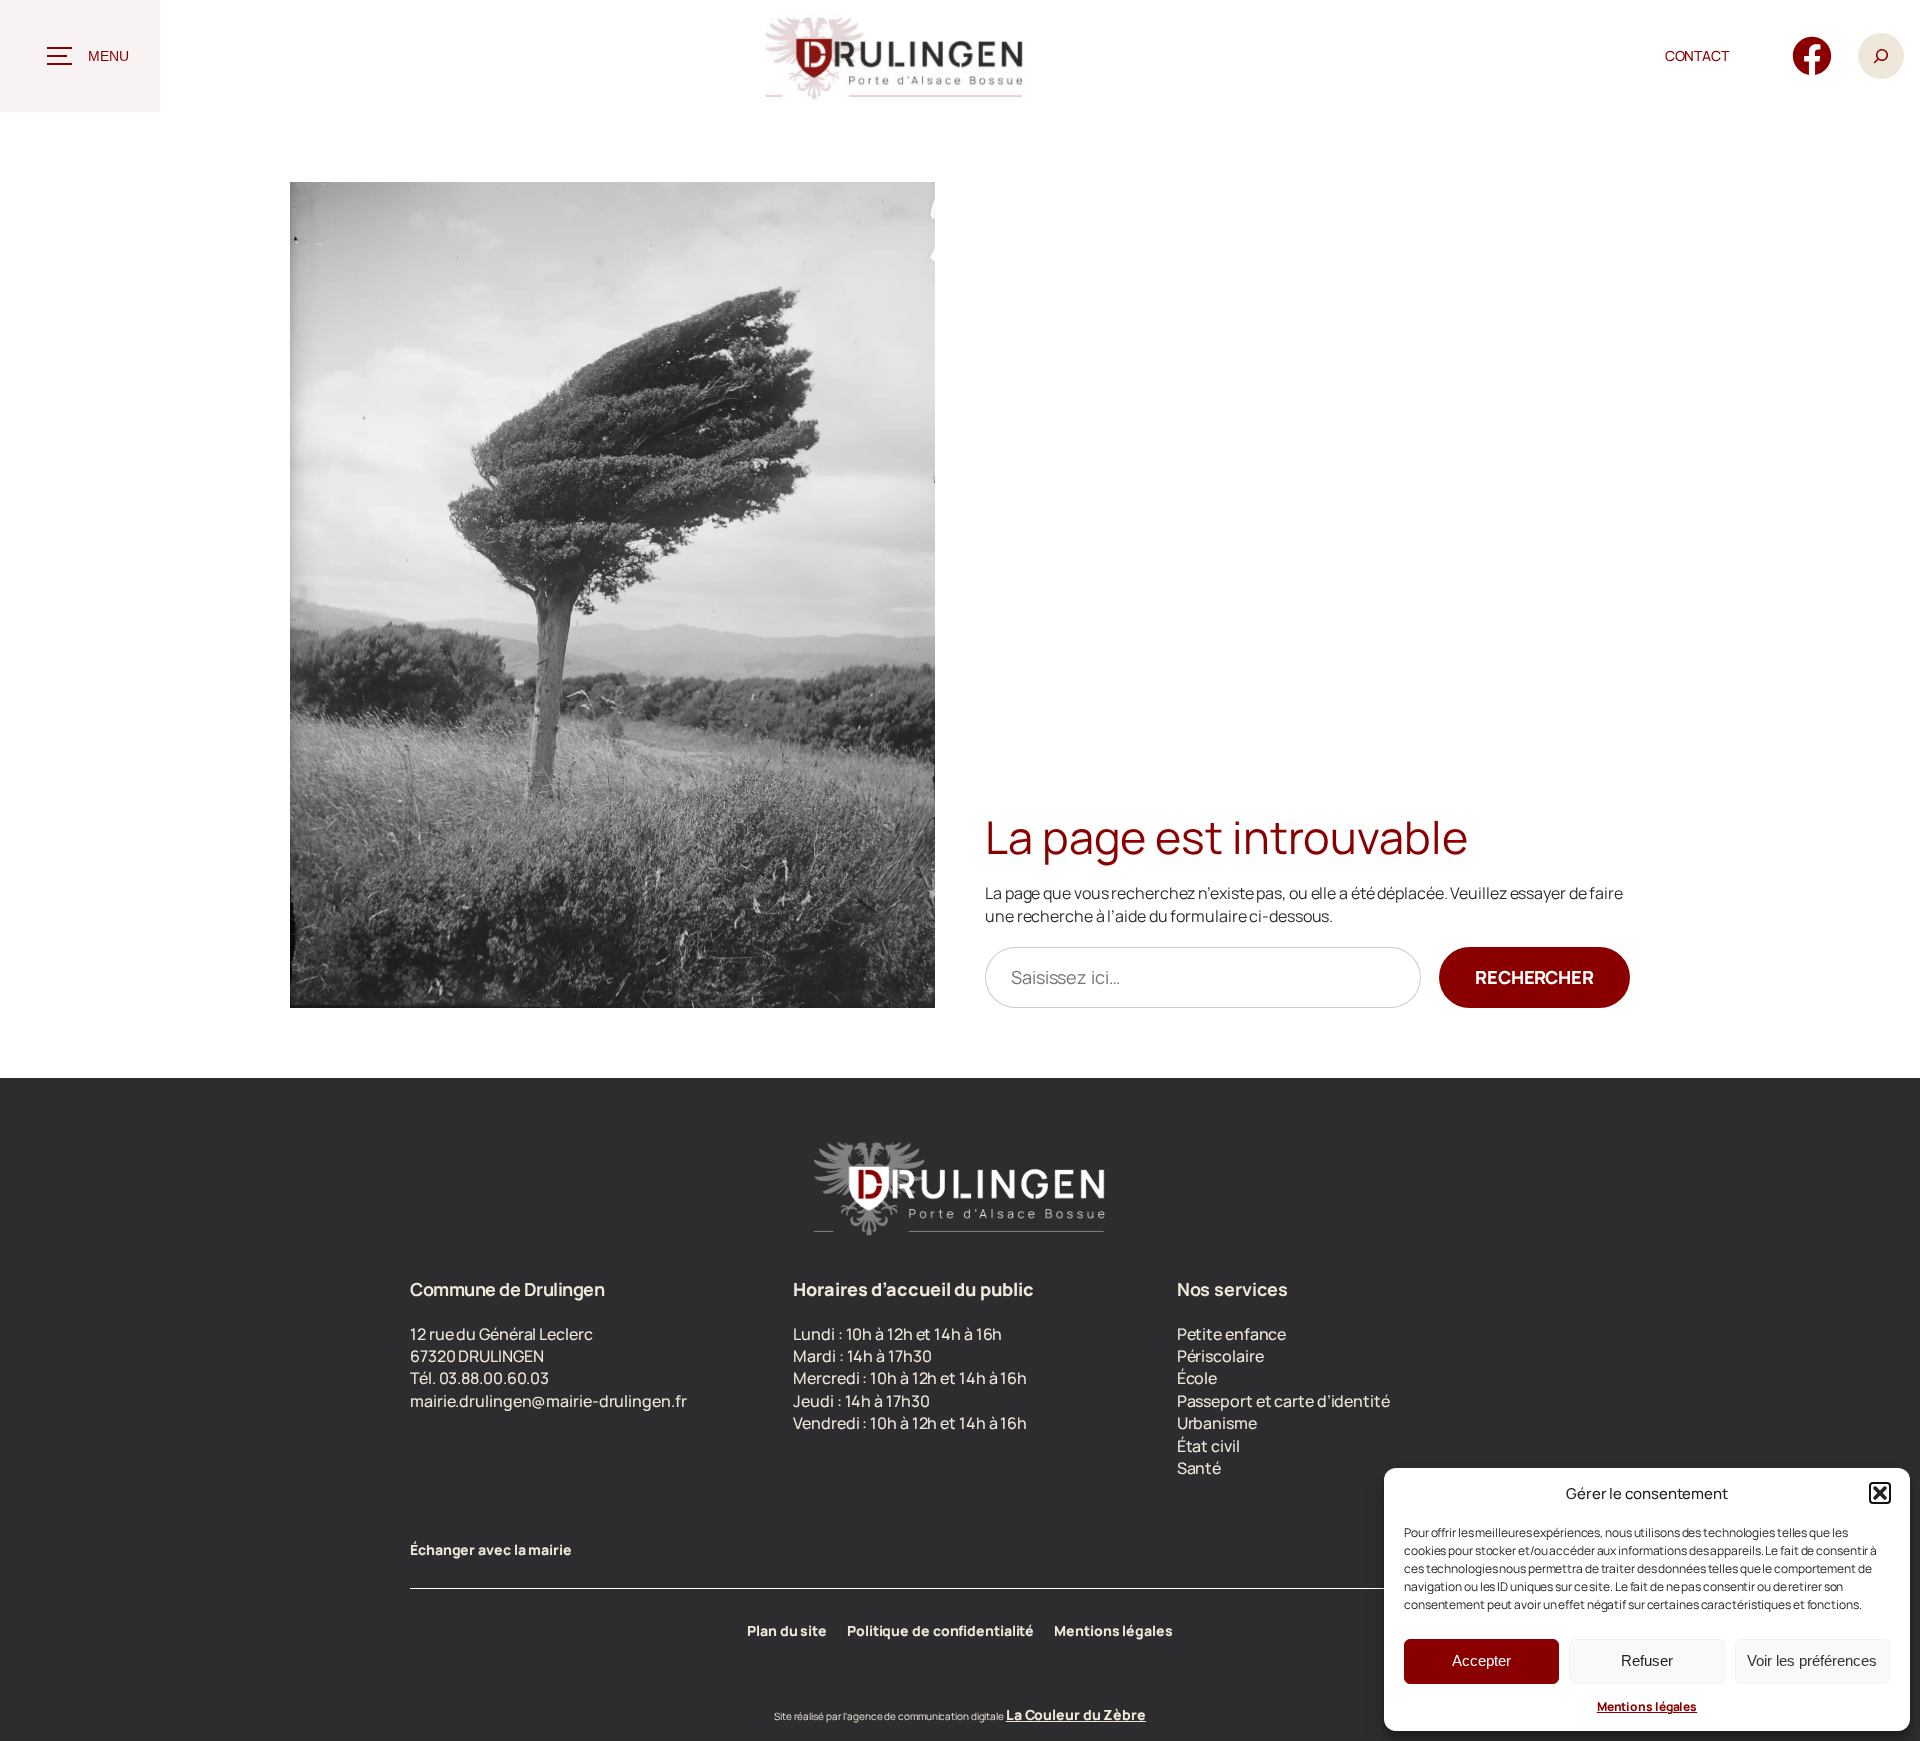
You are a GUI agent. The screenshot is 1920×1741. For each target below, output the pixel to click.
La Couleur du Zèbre (1076, 1714)
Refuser (1647, 1660)
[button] (1880, 1493)
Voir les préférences (1812, 1660)
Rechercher (1534, 977)
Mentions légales (1647, 1706)
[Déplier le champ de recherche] (1881, 56)
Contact (1697, 55)
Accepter (1481, 1660)
